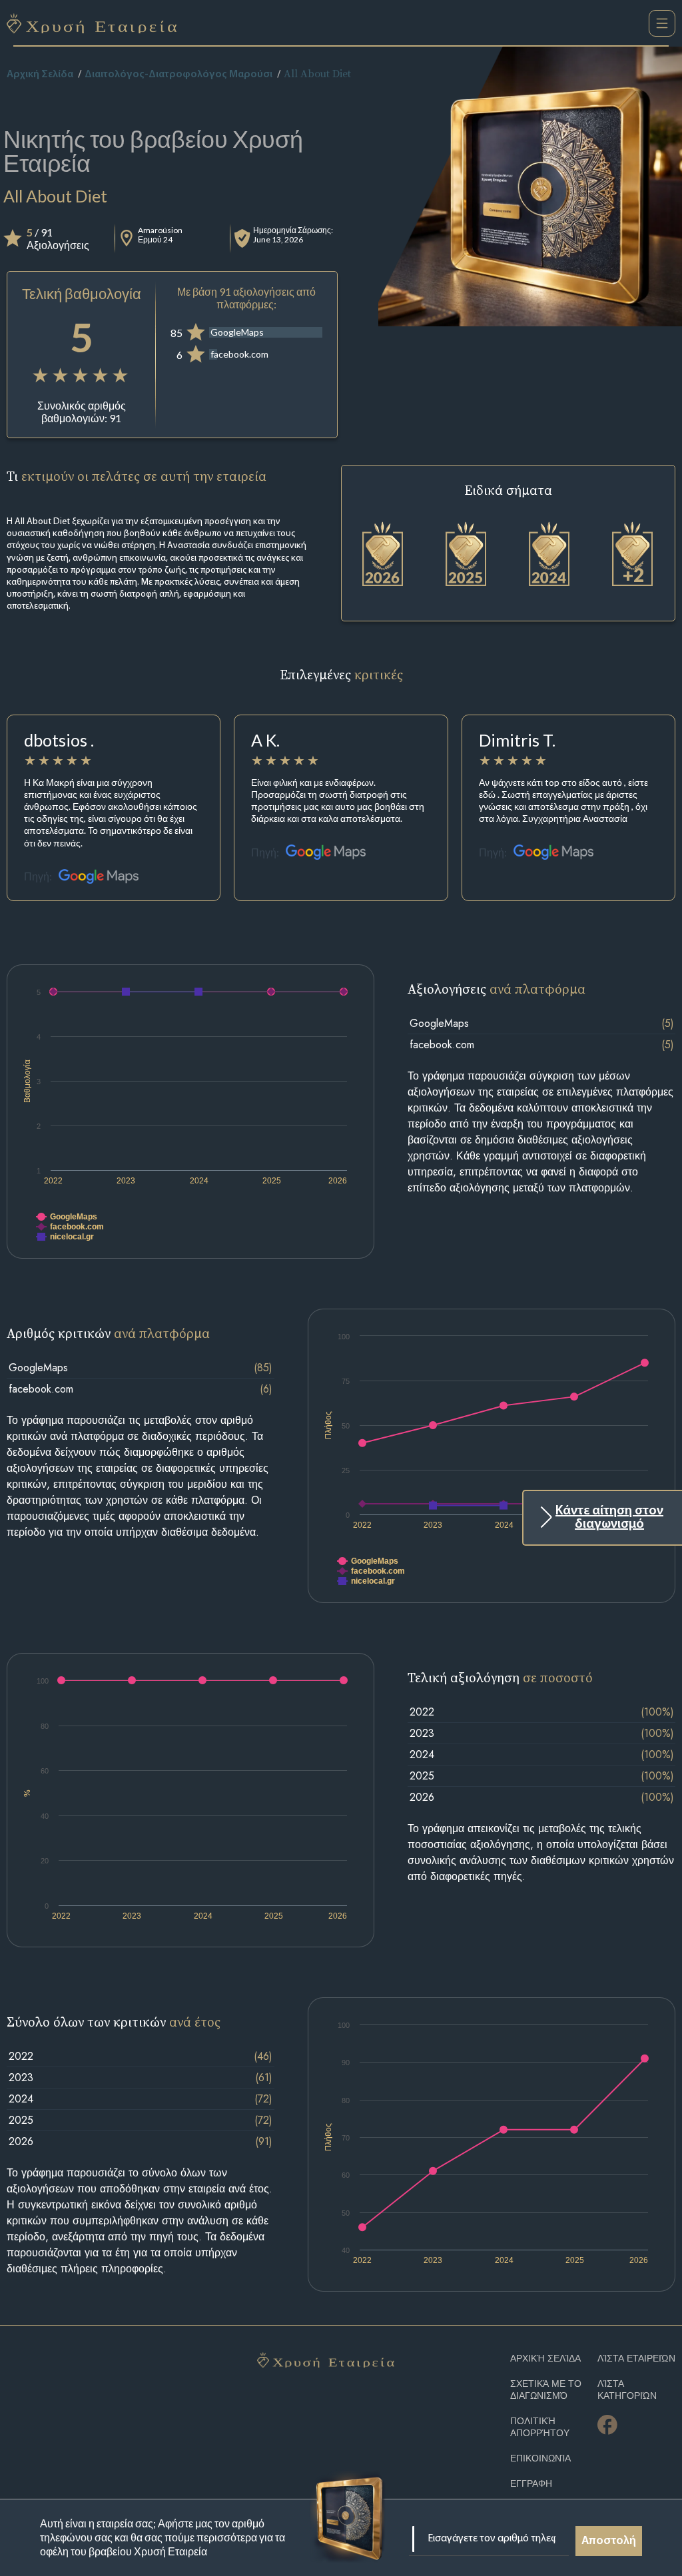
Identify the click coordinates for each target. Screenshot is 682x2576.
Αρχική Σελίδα (40, 75)
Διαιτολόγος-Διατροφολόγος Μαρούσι (178, 75)
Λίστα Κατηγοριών (627, 2390)
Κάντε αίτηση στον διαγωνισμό (609, 1518)
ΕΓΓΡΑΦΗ (531, 2484)
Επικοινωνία (540, 2458)
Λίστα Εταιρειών (636, 2359)
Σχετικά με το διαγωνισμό (546, 2390)
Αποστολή (609, 2541)
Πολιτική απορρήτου (540, 2427)
